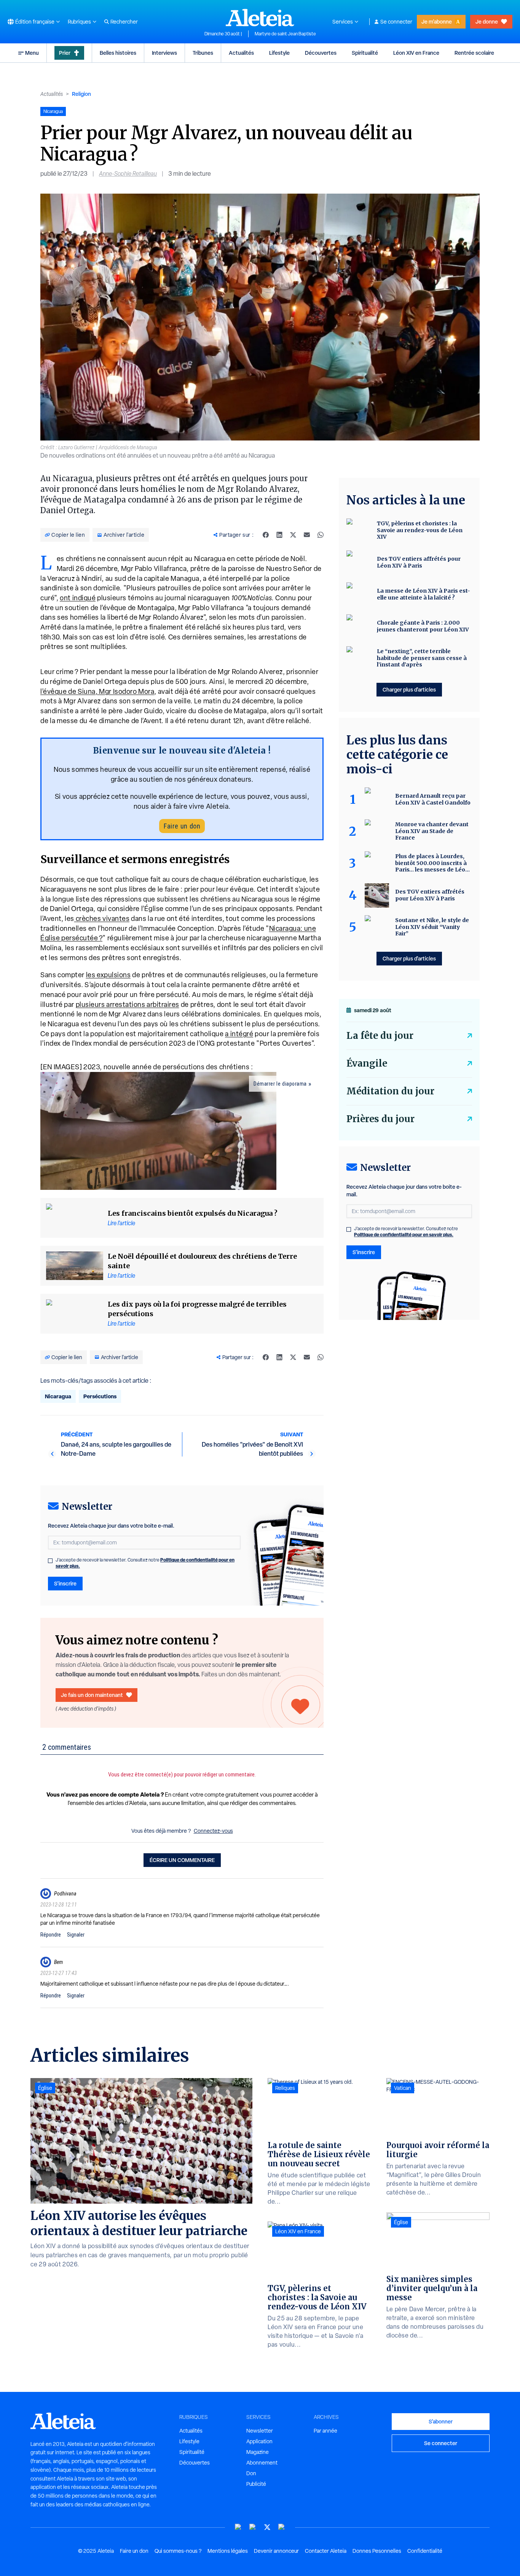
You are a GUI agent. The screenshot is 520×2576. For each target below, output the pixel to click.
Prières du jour (380, 1119)
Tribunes (203, 53)
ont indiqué (78, 598)
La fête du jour (380, 1036)
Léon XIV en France (416, 53)
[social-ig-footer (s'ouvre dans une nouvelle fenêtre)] (282, 2527)
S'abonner (441, 2421)
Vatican (403, 2088)
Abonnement (262, 2463)
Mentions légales (228, 2551)
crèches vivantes (102, 918)
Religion (81, 94)
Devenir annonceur (276, 2551)
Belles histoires (118, 53)
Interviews (164, 53)
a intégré (239, 1034)
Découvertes (321, 53)
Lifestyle (279, 53)
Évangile (367, 1063)
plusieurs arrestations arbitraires (128, 1004)
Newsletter (260, 2431)
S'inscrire (65, 1583)
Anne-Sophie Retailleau (128, 174)
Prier (65, 53)
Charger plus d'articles (409, 689)
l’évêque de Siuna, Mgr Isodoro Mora (97, 691)
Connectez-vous (213, 1831)
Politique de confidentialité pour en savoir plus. (404, 1235)
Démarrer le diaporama (280, 1084)
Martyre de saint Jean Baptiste (285, 34)
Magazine (258, 2452)
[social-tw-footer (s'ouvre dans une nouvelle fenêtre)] (267, 2527)
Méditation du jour (390, 1091)
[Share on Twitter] (293, 535)
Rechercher (124, 22)
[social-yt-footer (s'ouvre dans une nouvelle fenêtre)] (238, 2527)
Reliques (285, 2088)
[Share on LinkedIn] (279, 535)
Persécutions (100, 1396)
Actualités (241, 53)
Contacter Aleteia (326, 2551)
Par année (325, 2431)
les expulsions (108, 975)
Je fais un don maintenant (92, 1695)
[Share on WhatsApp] (321, 535)
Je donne (487, 21)
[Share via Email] (307, 535)
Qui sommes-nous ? (178, 2551)
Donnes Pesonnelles (377, 2551)
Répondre (51, 1935)
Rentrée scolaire (474, 53)
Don (251, 2473)
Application (259, 2441)
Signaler (76, 1935)
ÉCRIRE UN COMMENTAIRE (182, 1860)
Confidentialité (425, 2551)
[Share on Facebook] (266, 535)
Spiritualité (365, 53)
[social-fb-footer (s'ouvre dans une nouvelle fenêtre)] (253, 2527)
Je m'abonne (437, 21)
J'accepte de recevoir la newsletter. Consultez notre (145, 1563)
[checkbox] (50, 1561)
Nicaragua (58, 1396)
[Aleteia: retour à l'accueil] (260, 17)
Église (45, 2088)
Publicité (256, 2484)
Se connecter (396, 22)
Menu (32, 53)
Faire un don (182, 826)
